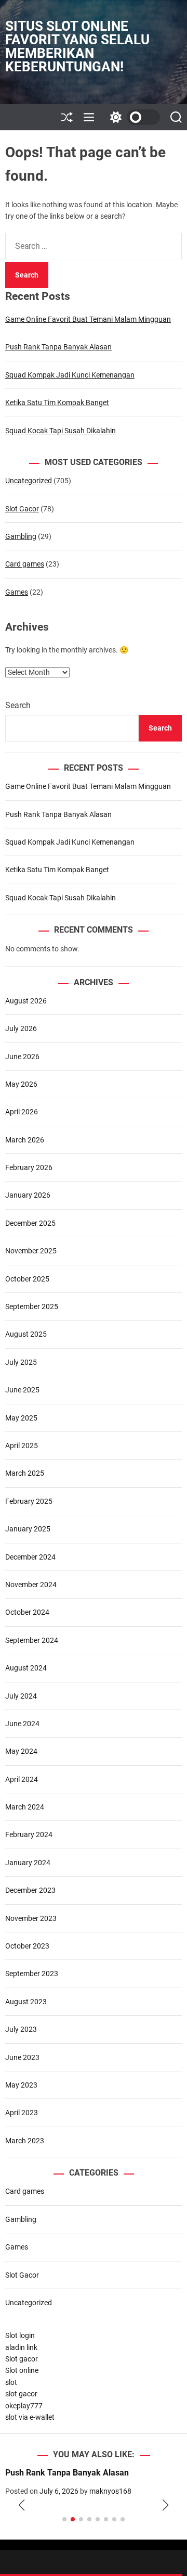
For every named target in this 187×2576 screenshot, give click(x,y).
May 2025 (21, 1418)
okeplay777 (24, 2406)
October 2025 (27, 1279)
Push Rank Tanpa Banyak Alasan (58, 347)
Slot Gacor (22, 509)
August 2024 (26, 1668)
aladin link (21, 2347)
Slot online (22, 2370)
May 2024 (21, 1751)
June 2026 (22, 1057)
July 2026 (21, 1028)
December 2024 (30, 1557)
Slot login (20, 2335)
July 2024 (21, 1696)
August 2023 (26, 2002)
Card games (25, 564)
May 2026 (21, 1084)
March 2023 (25, 2141)
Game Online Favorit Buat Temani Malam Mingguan (88, 319)
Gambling (21, 536)
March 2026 (25, 1140)
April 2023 (22, 2113)
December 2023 (30, 1890)
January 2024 (28, 1863)
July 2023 (21, 2029)
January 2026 (28, 1195)
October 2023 (27, 1946)
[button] (22, 2506)
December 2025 (30, 1223)
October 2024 (27, 1612)
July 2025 (21, 1362)
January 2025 (28, 1529)
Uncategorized (29, 481)
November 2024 (31, 1585)
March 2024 (25, 1807)
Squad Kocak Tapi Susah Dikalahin (61, 431)
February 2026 (29, 1167)
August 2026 (26, 1001)
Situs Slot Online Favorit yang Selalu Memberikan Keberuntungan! (77, 46)
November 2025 (31, 1251)
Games (17, 592)
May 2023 (21, 2085)
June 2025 (22, 1390)
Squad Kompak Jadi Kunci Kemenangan (70, 375)
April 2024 (22, 1779)
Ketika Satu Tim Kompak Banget (57, 403)
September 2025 (32, 1306)
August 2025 (26, 1334)
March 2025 (25, 1473)
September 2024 (32, 1640)
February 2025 (29, 1501)
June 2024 (22, 1724)
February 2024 (29, 1834)
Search (18, 705)
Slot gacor (22, 2359)
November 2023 (31, 1918)
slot (11, 2382)
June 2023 (22, 2057)
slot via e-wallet (30, 2417)
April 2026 (22, 1112)
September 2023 (32, 1974)
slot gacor (21, 2394)
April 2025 (22, 1446)
